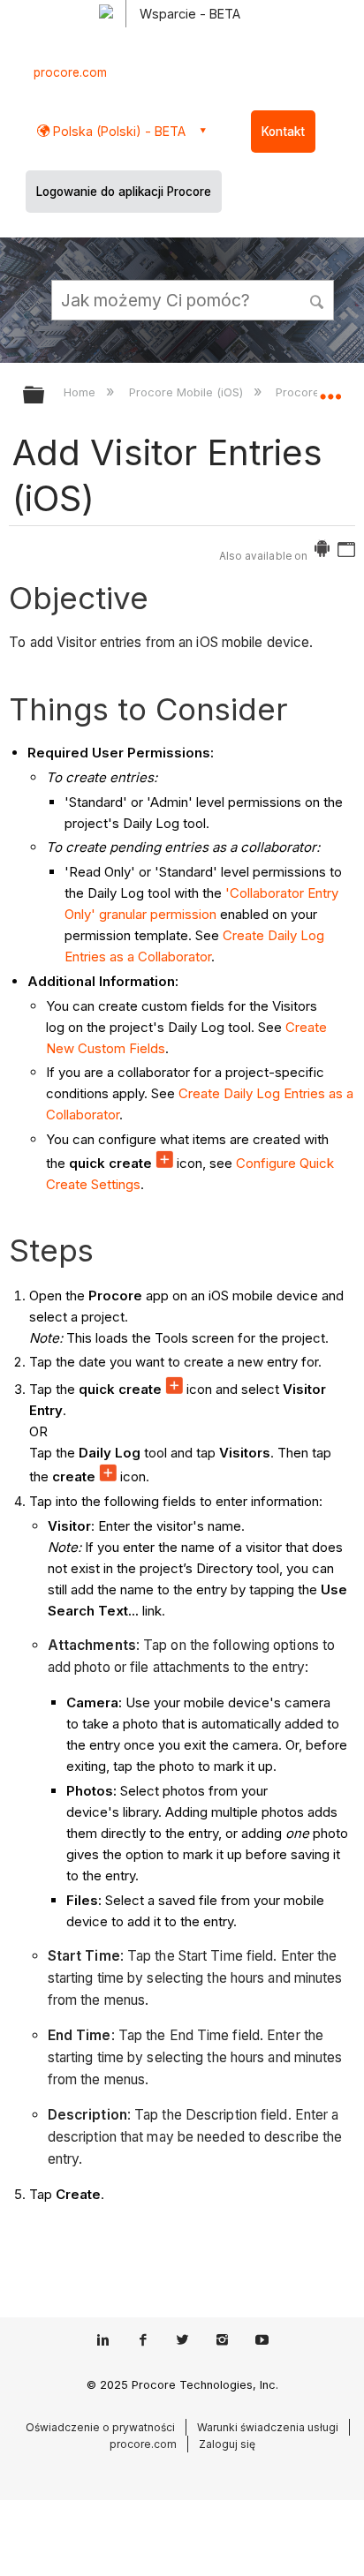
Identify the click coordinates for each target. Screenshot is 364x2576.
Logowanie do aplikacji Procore (124, 192)
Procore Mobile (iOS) (187, 392)
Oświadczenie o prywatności (100, 2427)
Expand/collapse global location (330, 389)
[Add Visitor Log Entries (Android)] (322, 552)
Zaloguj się (227, 2444)
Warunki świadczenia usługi (268, 2427)
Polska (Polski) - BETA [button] (118, 131)
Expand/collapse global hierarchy (45, 396)
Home (81, 392)
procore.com (70, 72)
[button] (318, 299)
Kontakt (283, 132)
